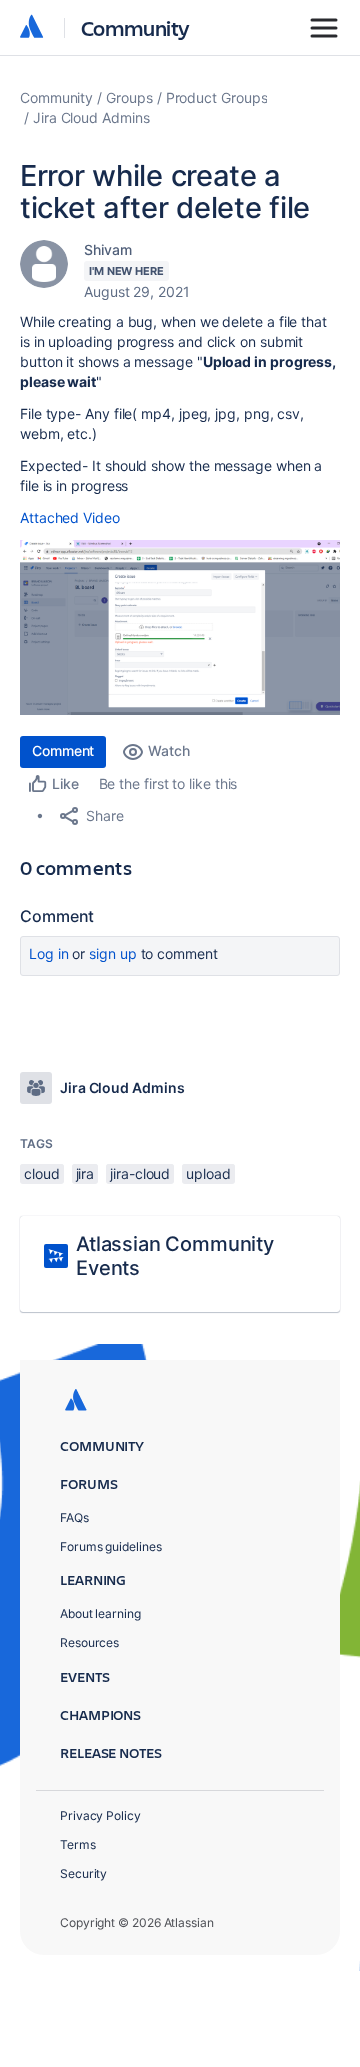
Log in (49, 953)
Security (83, 1873)
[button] (180, 627)
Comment (63, 750)
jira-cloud (140, 1173)
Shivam (108, 249)
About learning (100, 1613)
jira (85, 1173)
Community (135, 27)
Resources (89, 1642)
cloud (42, 1173)
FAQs (74, 1517)
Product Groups (217, 97)
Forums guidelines (111, 1546)
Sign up (112, 953)
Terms (78, 1844)
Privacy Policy (100, 1815)
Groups (129, 97)
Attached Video (70, 517)
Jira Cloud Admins (91, 117)
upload (208, 1173)
